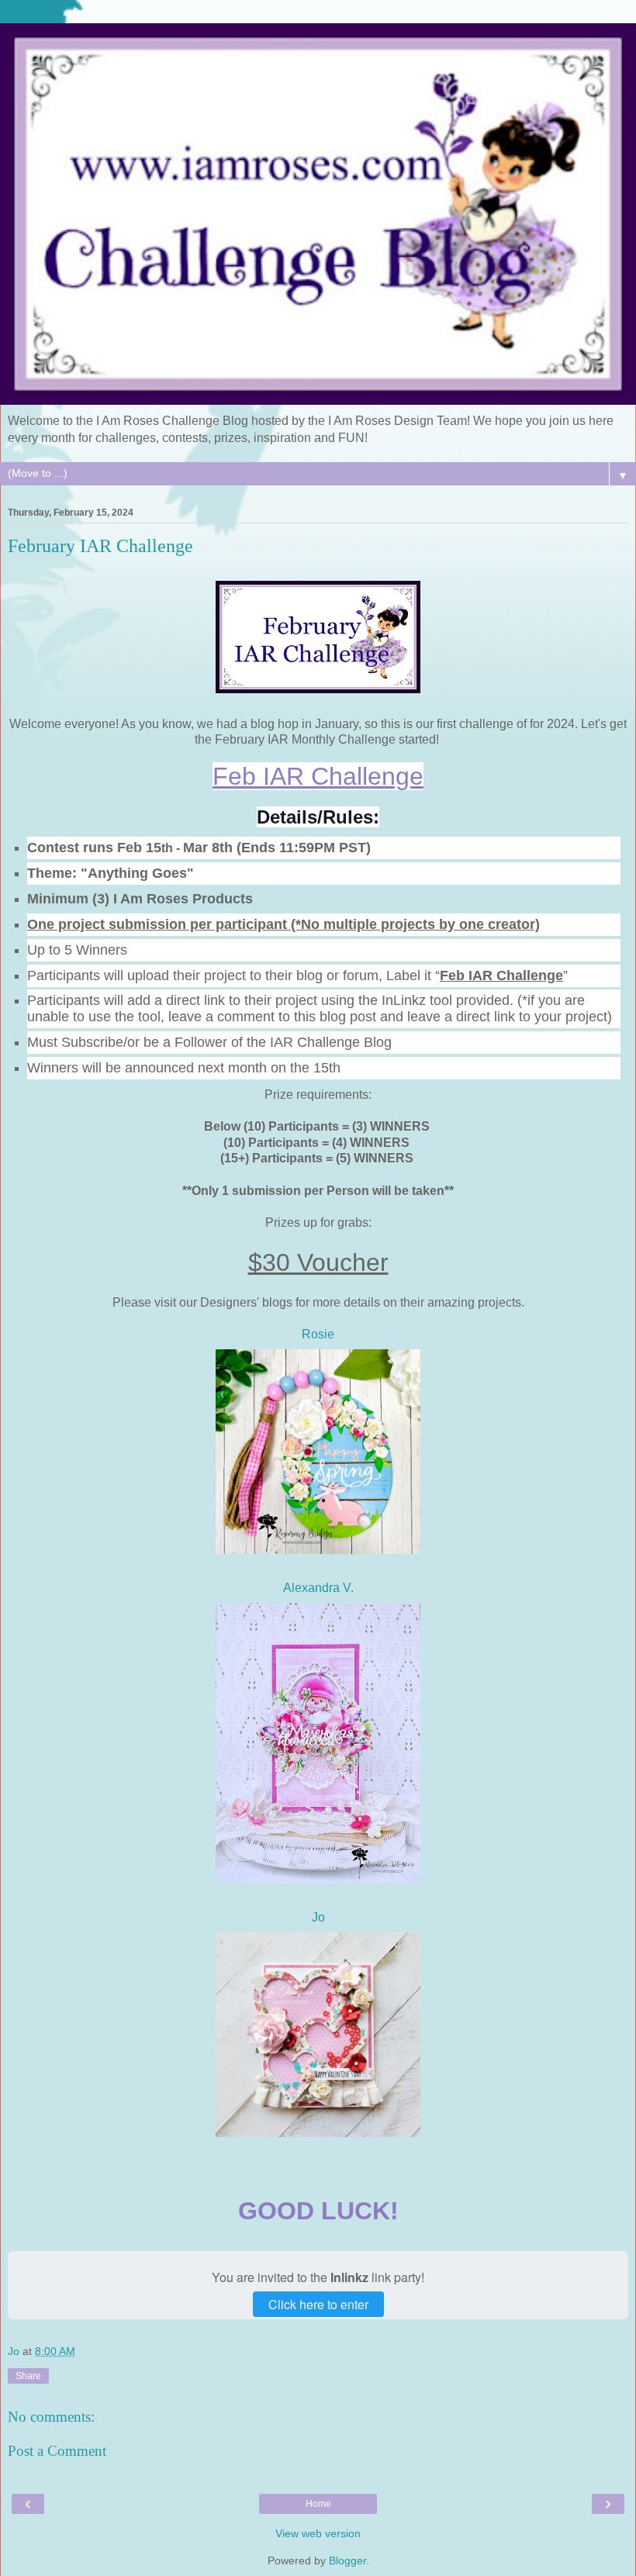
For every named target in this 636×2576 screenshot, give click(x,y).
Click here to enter (318, 2304)
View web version (318, 2533)
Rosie (318, 1334)
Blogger (347, 2560)
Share (28, 2376)
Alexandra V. (318, 1588)
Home (318, 2504)
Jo (318, 1917)
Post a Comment (57, 2451)
